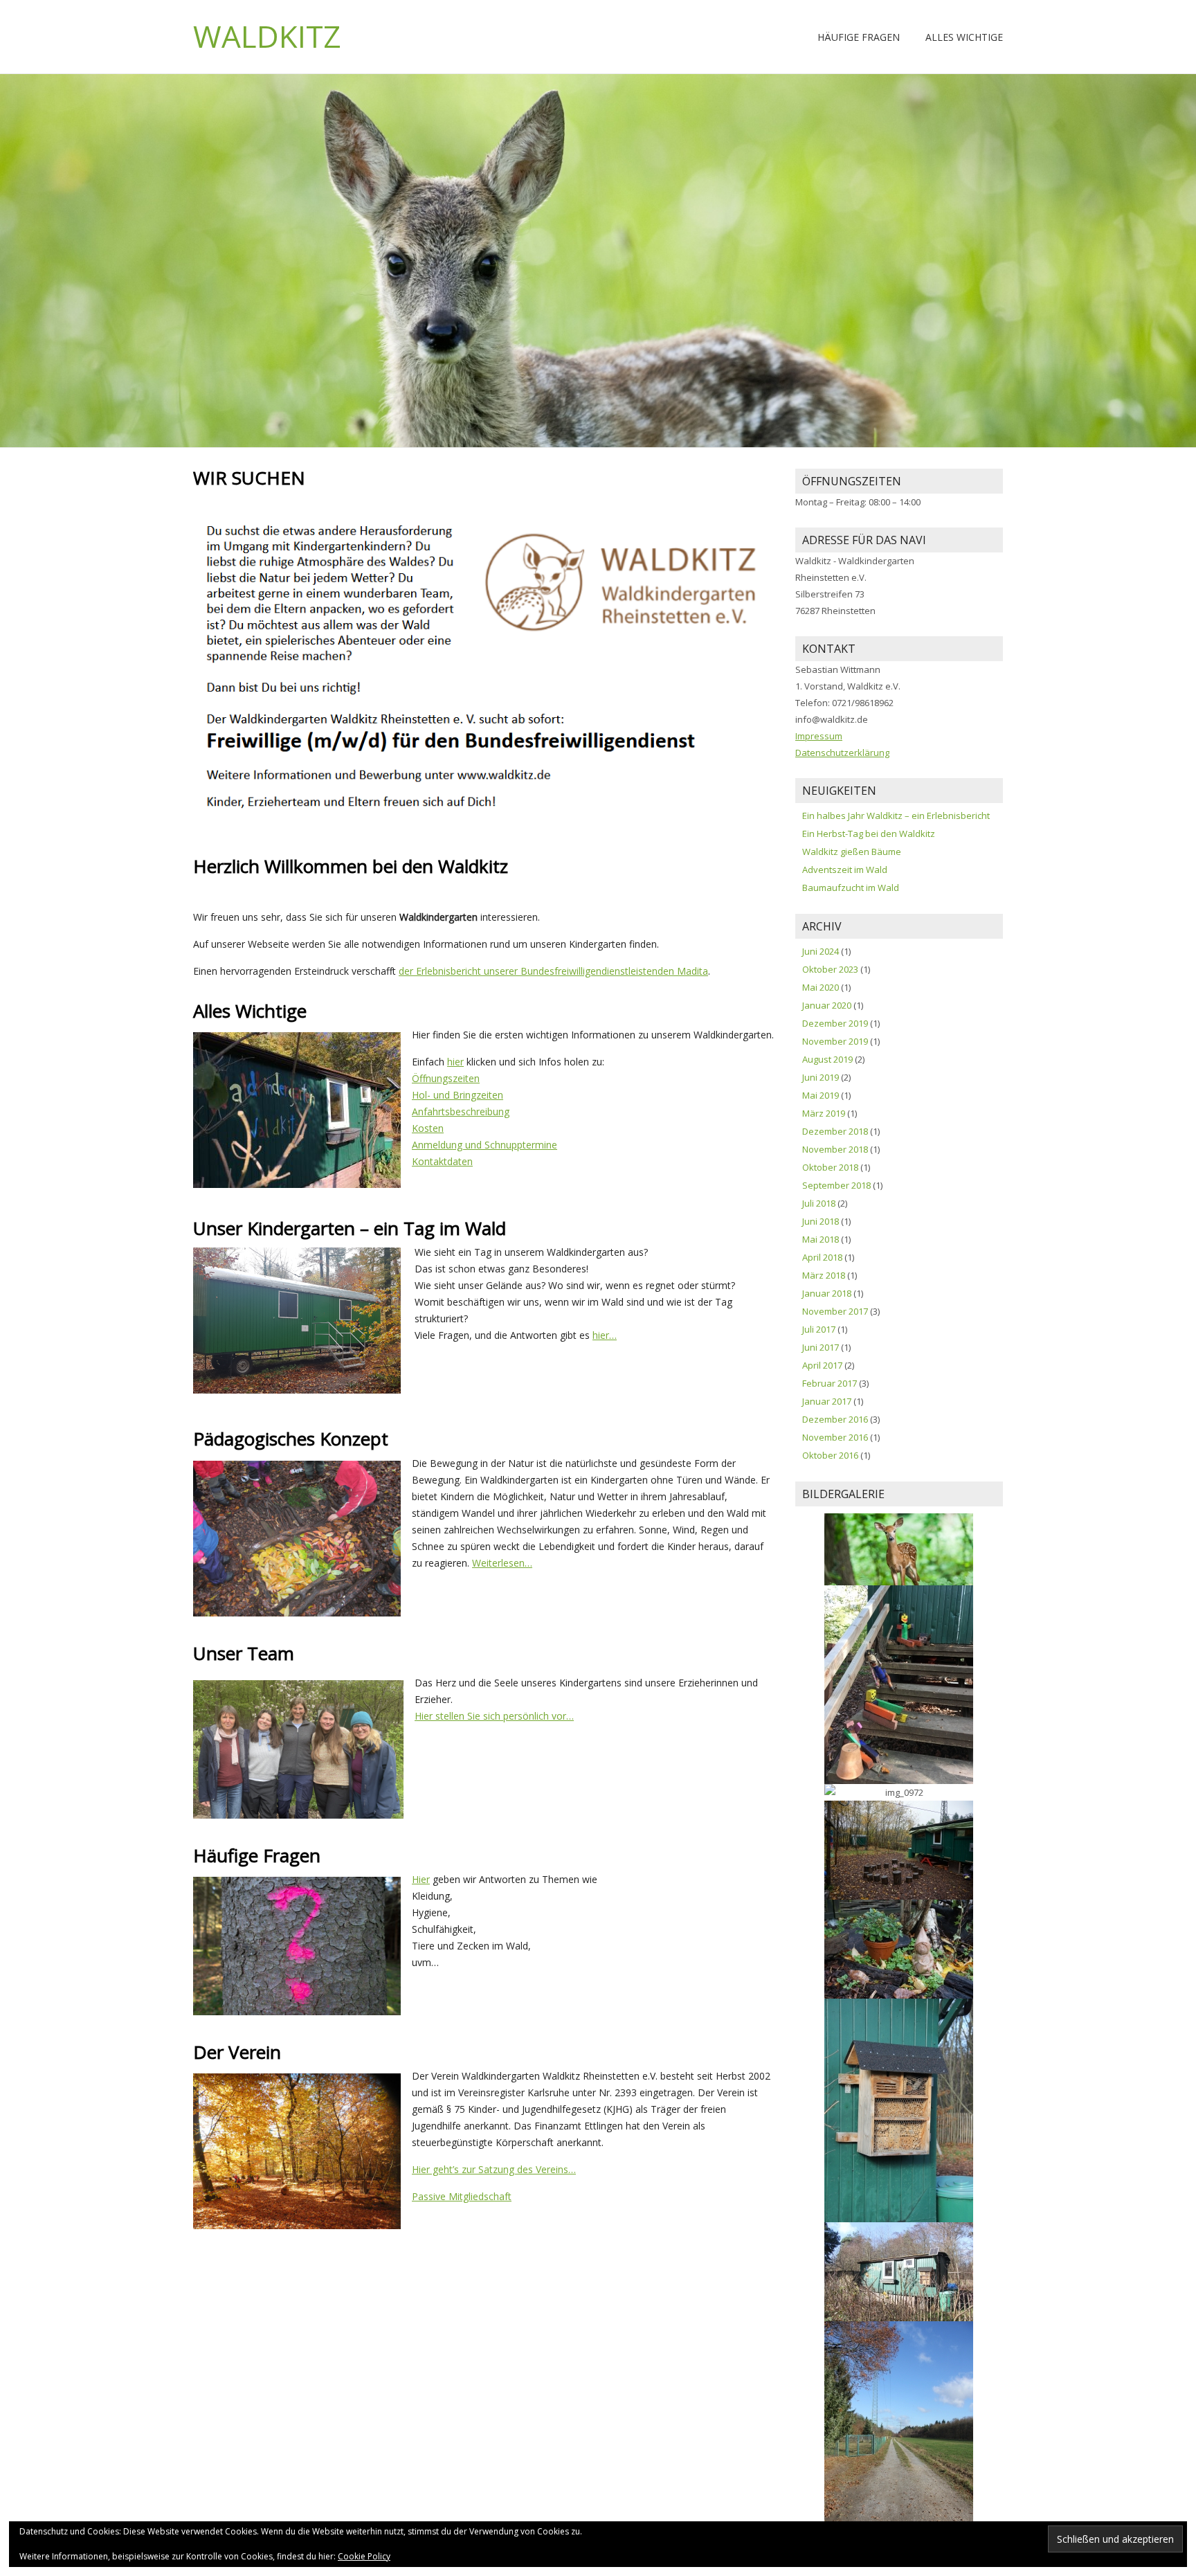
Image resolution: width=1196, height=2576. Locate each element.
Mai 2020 (821, 987)
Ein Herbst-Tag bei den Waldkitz (869, 834)
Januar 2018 (827, 1293)
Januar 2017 (827, 1401)
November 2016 (835, 1437)
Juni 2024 (821, 951)
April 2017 (822, 1365)
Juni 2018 (821, 1221)
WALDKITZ (267, 36)
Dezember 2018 (835, 1131)
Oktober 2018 (830, 1167)
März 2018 (824, 1275)
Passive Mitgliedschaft (462, 2196)
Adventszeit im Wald (845, 870)
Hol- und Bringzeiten (457, 1095)
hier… (605, 1335)
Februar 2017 (830, 1383)
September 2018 (836, 1185)
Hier (421, 1879)
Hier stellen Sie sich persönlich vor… (494, 1716)
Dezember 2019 (835, 1023)
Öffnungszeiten (446, 1078)
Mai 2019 (821, 1095)
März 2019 (824, 1113)
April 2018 (822, 1257)
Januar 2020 (827, 1005)
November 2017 (835, 1311)
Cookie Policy (364, 2556)
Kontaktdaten (442, 1161)
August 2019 (827, 1059)
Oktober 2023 (830, 969)
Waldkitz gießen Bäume (852, 852)
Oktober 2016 (830, 1455)
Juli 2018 (819, 1203)
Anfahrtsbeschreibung (461, 1111)
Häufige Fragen (859, 37)
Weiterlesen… (502, 1563)
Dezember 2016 (835, 1419)
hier (455, 1062)
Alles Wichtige (964, 37)
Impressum (819, 736)
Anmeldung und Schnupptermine (484, 1145)
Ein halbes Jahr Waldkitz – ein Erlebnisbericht (896, 816)
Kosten (428, 1128)
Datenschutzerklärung (842, 753)
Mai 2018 (821, 1239)
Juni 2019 (821, 1077)
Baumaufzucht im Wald (851, 888)
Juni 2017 (821, 1347)
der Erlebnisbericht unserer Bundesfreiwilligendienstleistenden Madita (553, 971)
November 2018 (835, 1149)
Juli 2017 (819, 1329)
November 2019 (835, 1041)
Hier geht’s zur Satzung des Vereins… (494, 2169)
